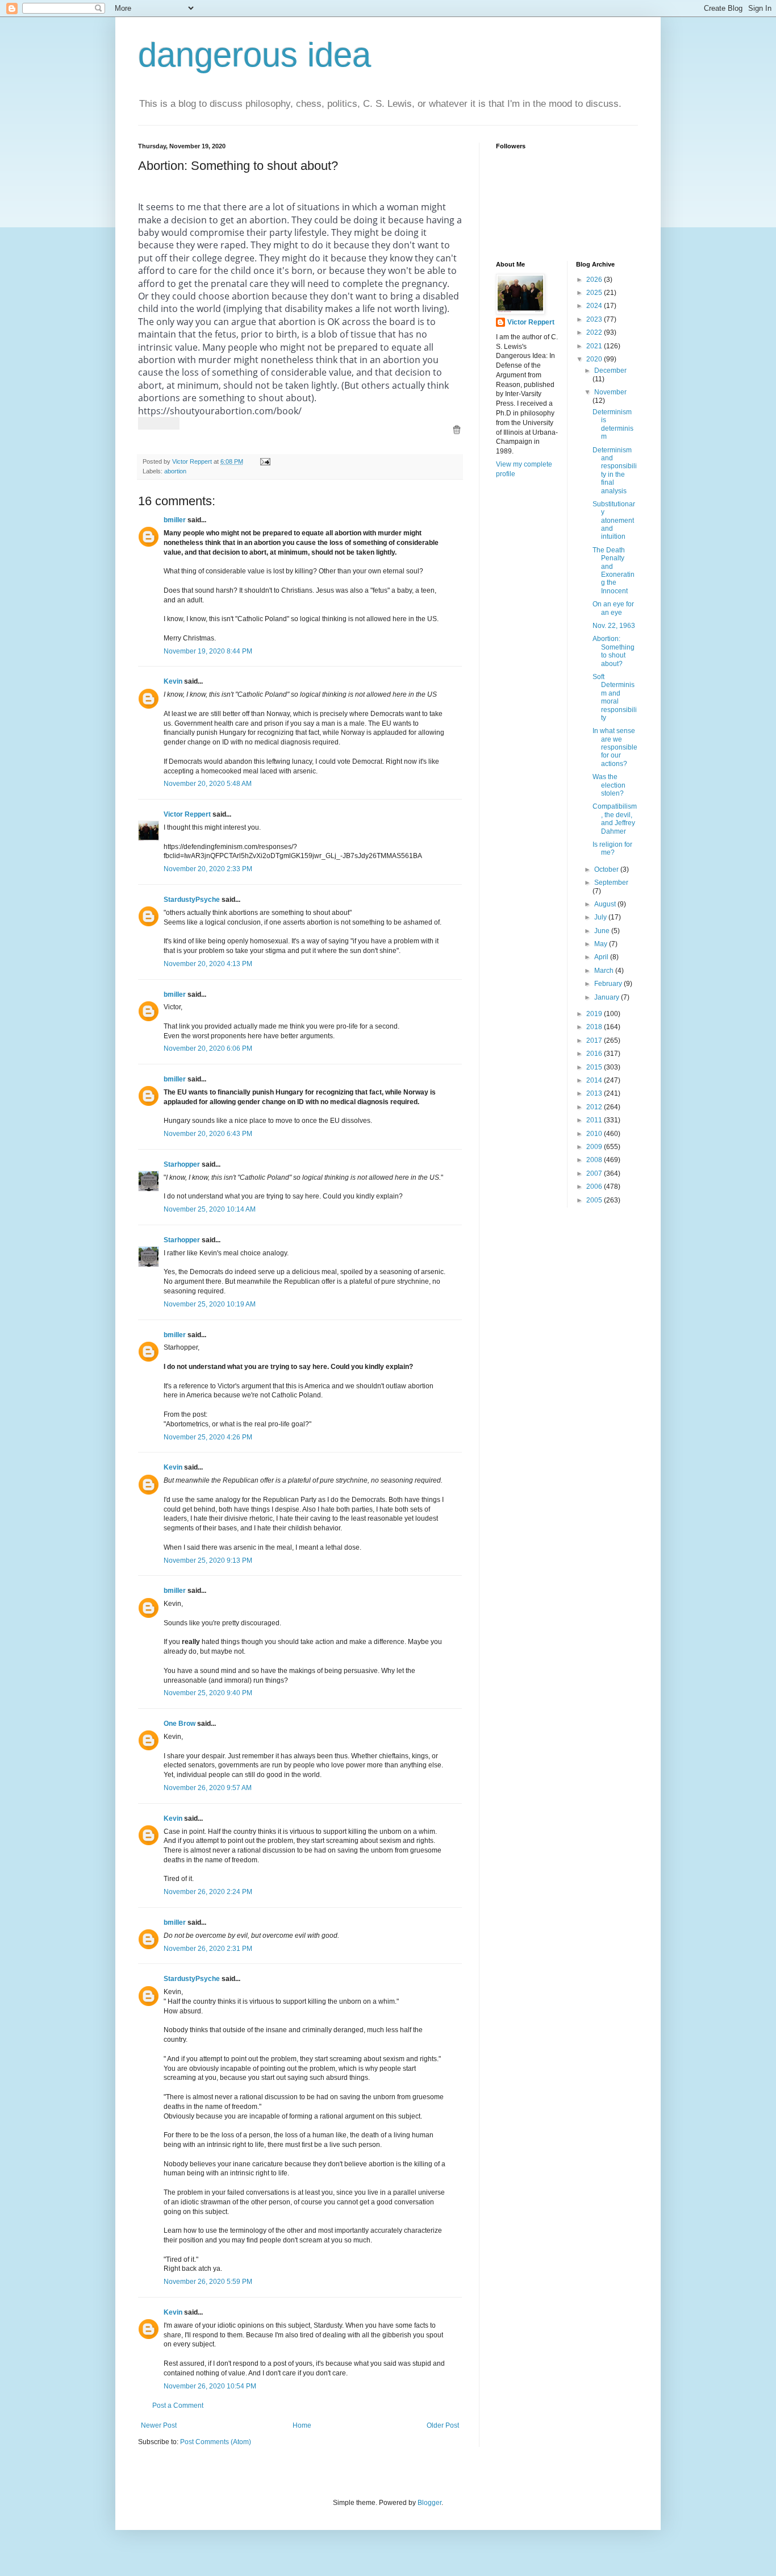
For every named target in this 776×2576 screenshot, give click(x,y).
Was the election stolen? (609, 785)
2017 (595, 1041)
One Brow (180, 1724)
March (605, 971)
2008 (595, 1160)
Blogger (429, 2503)
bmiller (175, 520)
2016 (595, 1054)
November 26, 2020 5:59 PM (208, 2282)
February (609, 984)
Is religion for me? (612, 848)
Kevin (173, 681)
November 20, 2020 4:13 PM (208, 964)
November (610, 392)
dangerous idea (255, 55)
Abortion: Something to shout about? (614, 651)
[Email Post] (265, 461)
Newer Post (159, 2425)
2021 (595, 346)
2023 (595, 319)
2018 (595, 1027)
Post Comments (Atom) (216, 2442)
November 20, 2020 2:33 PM (208, 869)
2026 (595, 280)
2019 (595, 1014)
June (603, 931)
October (607, 869)
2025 (595, 293)
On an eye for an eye (613, 608)
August (606, 904)
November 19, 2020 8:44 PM (208, 651)
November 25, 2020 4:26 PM (208, 1437)
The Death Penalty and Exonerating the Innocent (614, 571)
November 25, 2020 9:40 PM (208, 1693)
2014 (595, 1080)
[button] (457, 430)
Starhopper (182, 1164)
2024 (595, 306)
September (611, 883)
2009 (595, 1147)
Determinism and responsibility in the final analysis (615, 471)
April (602, 957)
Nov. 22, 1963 (614, 626)
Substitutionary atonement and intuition (614, 521)
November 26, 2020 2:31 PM (208, 1949)
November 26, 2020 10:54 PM (210, 2386)
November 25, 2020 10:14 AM (210, 1209)
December (610, 371)
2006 (595, 1187)
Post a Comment (178, 2406)
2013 (595, 1093)
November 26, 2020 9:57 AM (208, 1788)
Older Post (443, 2425)
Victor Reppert (187, 814)
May (602, 944)
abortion (175, 471)
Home (302, 2425)
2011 (595, 1120)
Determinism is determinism (613, 424)
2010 (595, 1134)
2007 (595, 1173)
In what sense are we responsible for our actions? (615, 747)
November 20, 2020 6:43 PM (208, 1134)
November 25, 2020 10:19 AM (210, 1304)
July (601, 917)
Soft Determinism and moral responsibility (615, 697)
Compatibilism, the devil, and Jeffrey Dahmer (615, 819)
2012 (595, 1107)
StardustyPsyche (192, 900)
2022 (595, 332)
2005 (595, 1200)
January (608, 997)
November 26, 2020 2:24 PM (208, 1892)
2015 (595, 1067)
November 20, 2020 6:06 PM (208, 1048)
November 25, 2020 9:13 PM (208, 1560)
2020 (595, 359)
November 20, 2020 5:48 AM (208, 784)
